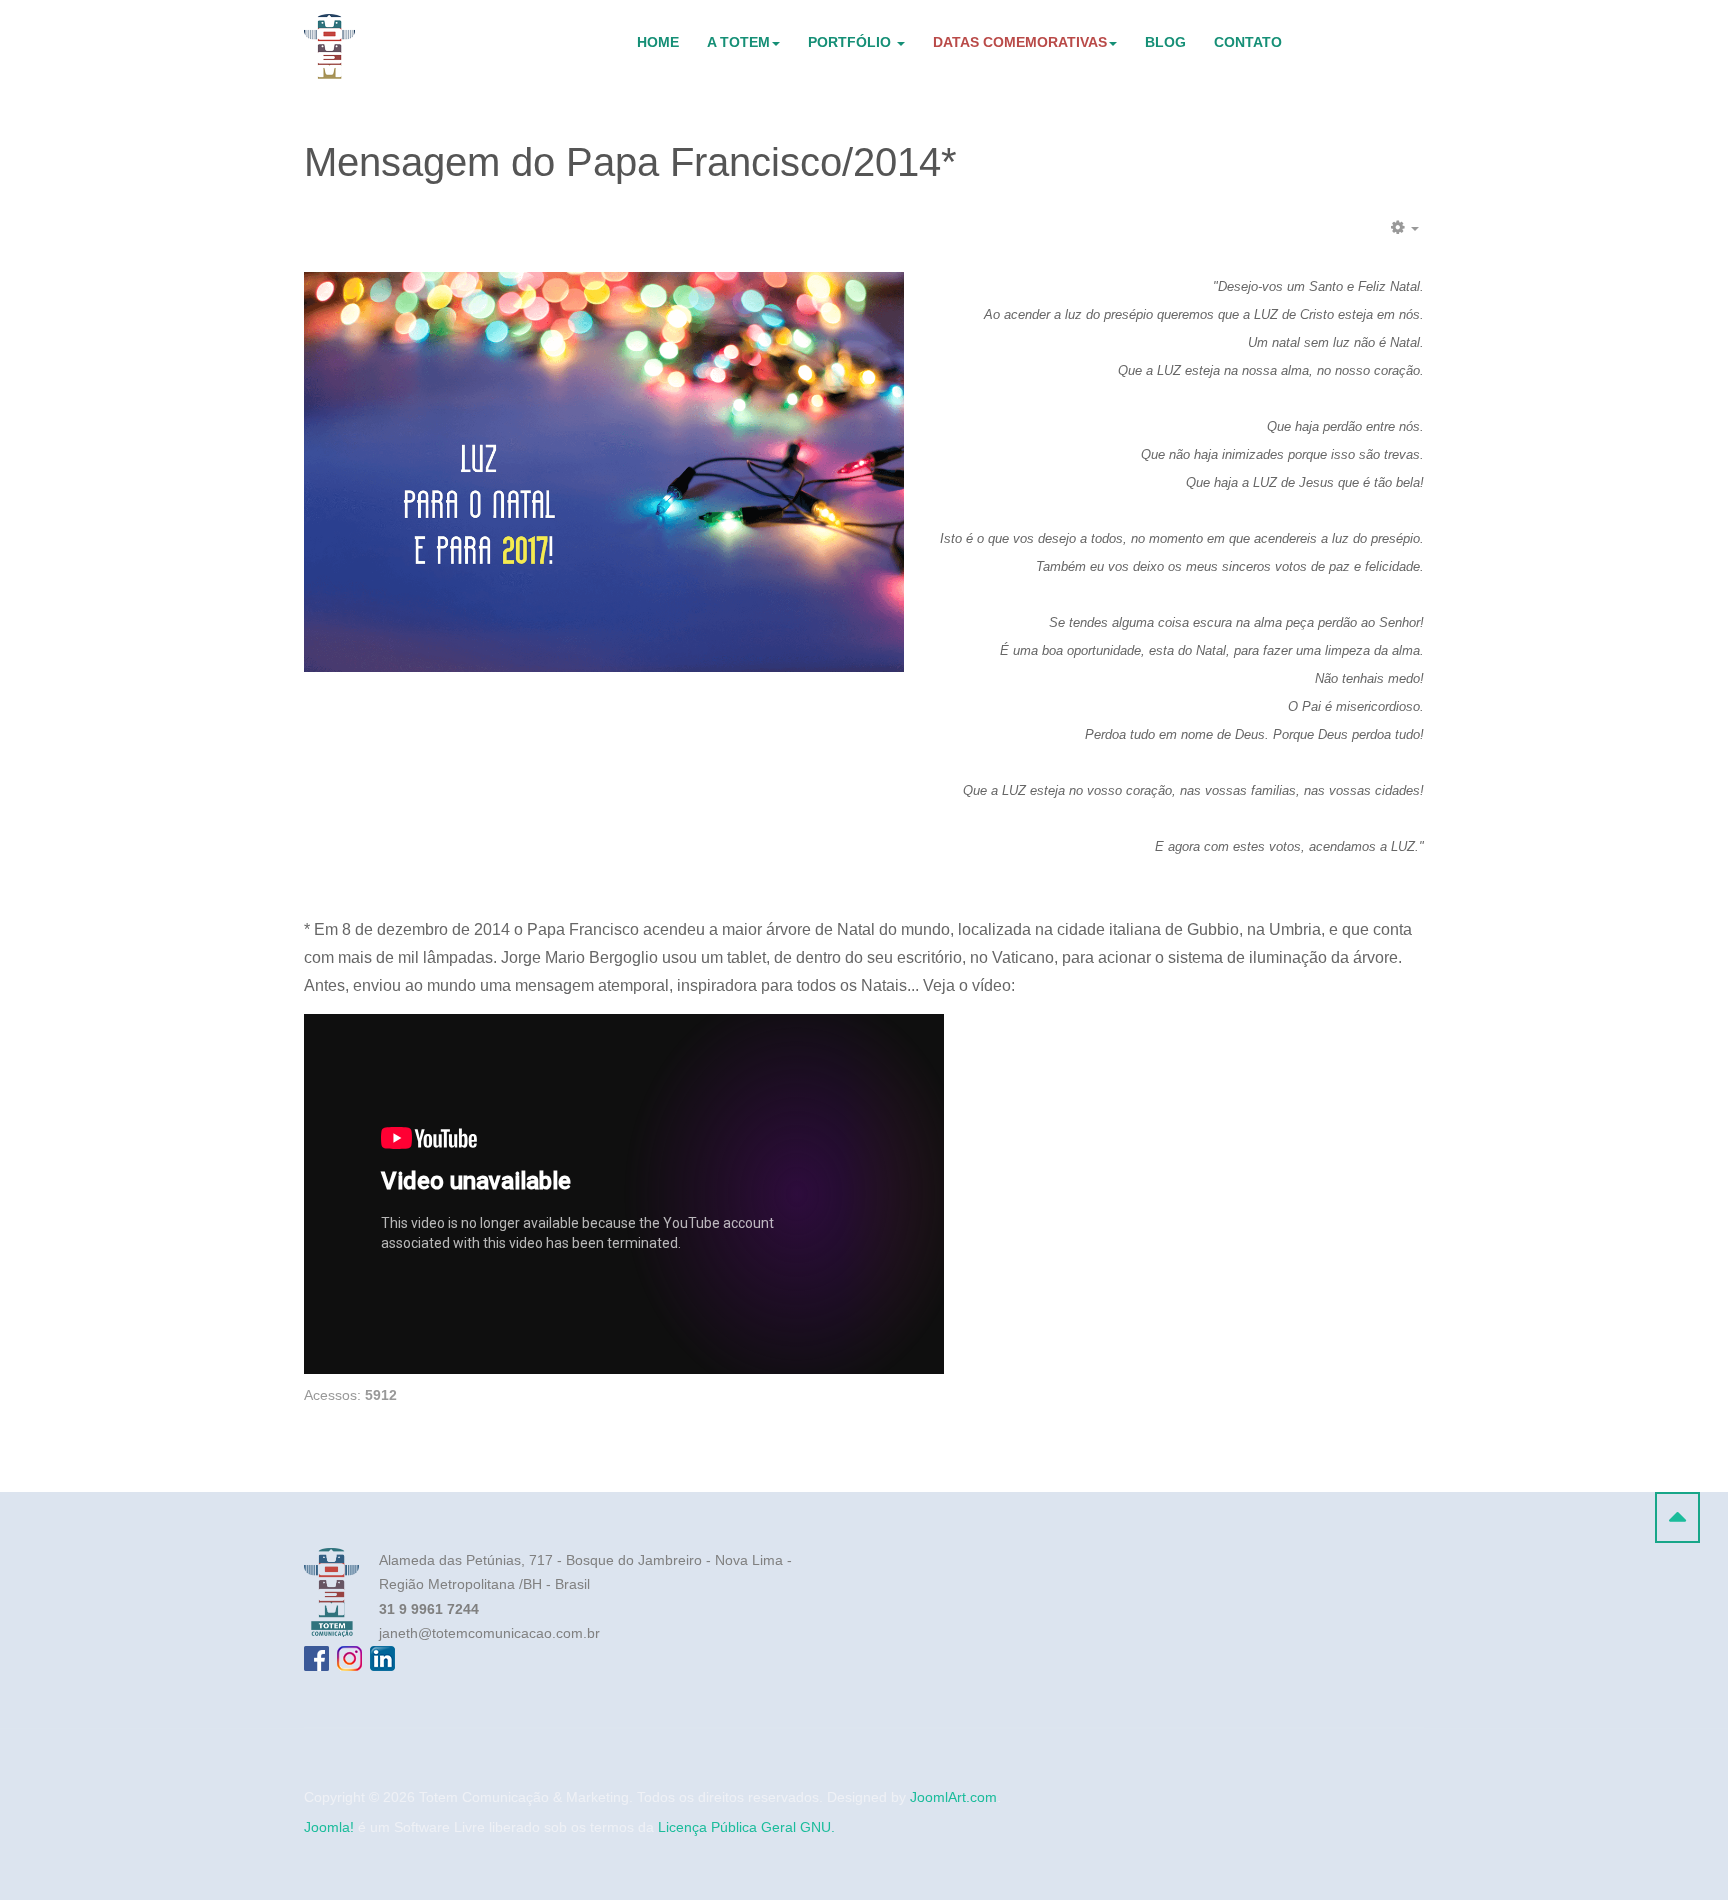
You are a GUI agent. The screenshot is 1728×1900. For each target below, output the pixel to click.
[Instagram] (349, 1658)
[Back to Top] (1677, 1517)
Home (658, 42)
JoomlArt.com (953, 1797)
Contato (1248, 42)
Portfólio (851, 42)
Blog (1165, 42)
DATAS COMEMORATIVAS (1020, 42)
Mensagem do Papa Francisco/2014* (630, 162)
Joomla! (329, 1827)
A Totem (738, 42)
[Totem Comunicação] (329, 46)
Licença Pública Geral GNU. (746, 1827)
